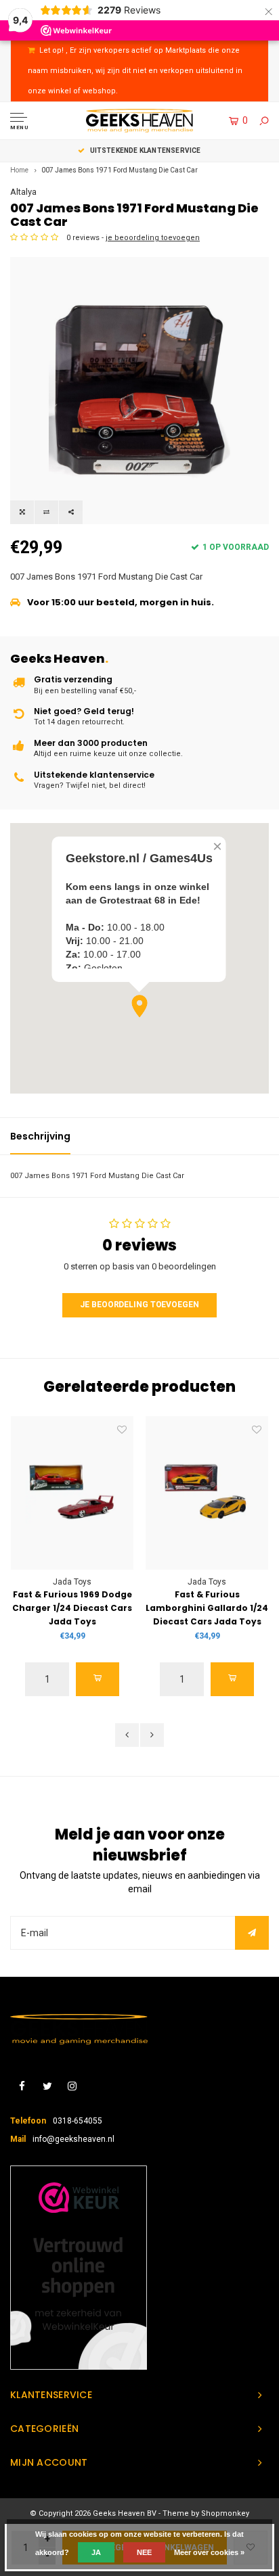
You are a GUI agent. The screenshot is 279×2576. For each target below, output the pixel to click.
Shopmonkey (225, 2513)
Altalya (23, 192)
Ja (96, 2552)
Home (19, 170)
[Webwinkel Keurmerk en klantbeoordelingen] (79, 2268)
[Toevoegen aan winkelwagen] (98, 1679)
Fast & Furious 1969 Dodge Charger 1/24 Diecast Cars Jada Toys (72, 1608)
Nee (144, 2552)
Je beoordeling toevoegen (139, 1305)
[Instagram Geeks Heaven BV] (72, 2087)
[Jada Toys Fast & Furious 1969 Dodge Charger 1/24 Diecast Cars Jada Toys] (72, 1493)
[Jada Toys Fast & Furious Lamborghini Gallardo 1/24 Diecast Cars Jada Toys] (207, 1493)
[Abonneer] (252, 1933)
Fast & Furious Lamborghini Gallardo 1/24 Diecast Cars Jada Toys (207, 1608)
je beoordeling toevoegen (153, 238)
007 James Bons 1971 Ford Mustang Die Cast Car (120, 170)
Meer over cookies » (209, 2552)
